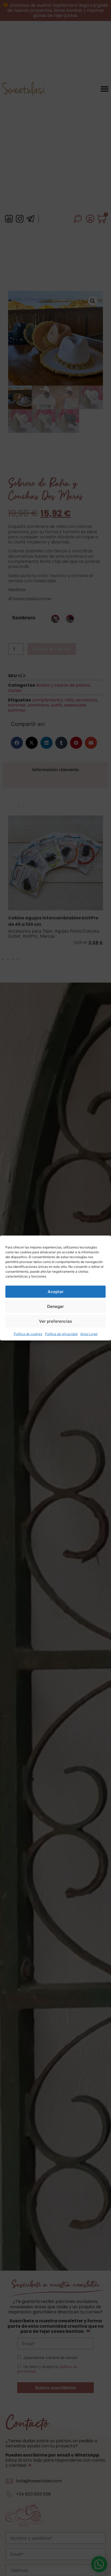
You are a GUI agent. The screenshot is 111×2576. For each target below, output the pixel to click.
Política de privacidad (61, 1334)
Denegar (55, 1306)
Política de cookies (28, 1334)
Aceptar (56, 1292)
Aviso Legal (89, 1334)
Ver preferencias (55, 1321)
